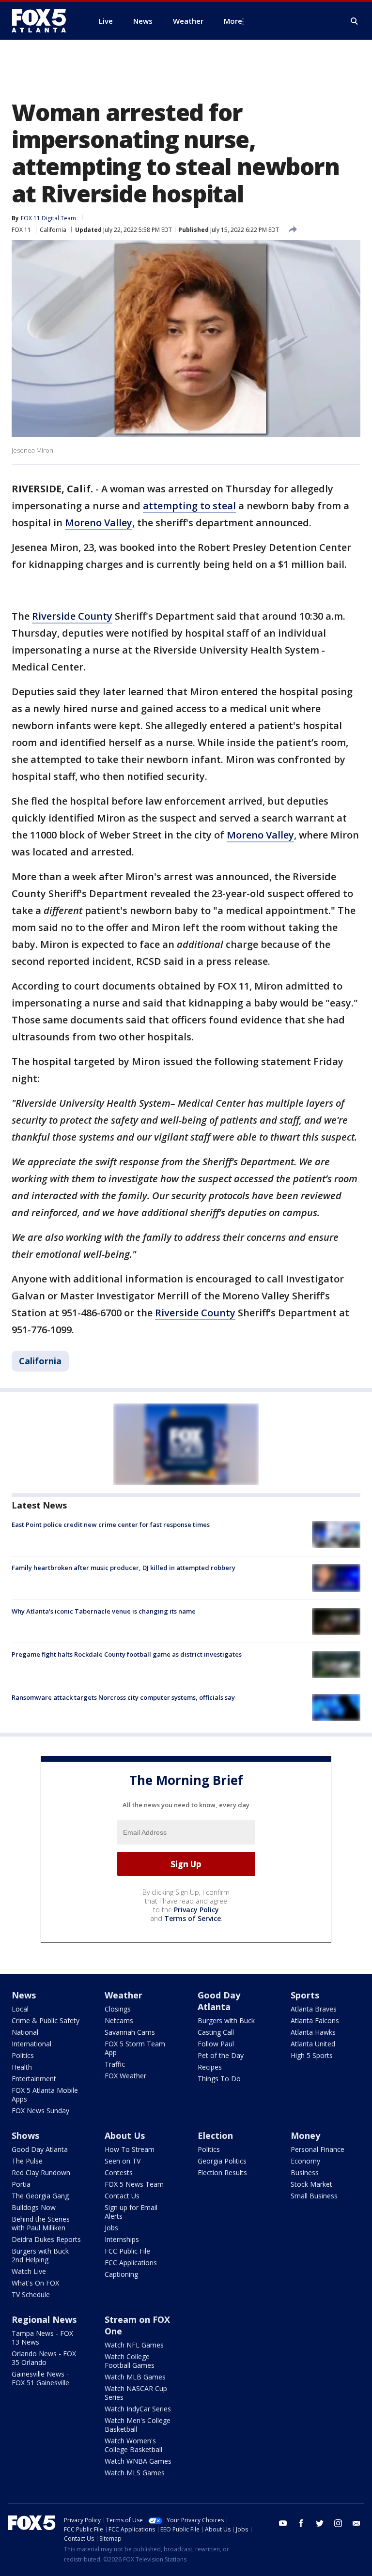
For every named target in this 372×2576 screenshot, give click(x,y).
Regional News (44, 2319)
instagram (338, 2523)
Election (215, 2135)
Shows (25, 2135)
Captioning (121, 2274)
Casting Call (216, 2032)
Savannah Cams (130, 2032)
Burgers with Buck (226, 2020)
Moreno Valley (99, 523)
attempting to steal (189, 506)
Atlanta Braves (314, 2009)
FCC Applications (131, 2263)
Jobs (111, 2228)
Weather (124, 1995)
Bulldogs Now (34, 2207)
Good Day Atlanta (219, 2001)
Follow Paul (216, 2044)
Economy (305, 2161)
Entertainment (34, 2079)
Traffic (115, 2064)
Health (22, 2067)
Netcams (119, 2020)
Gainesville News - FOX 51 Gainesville (40, 2378)
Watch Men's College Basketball (138, 2425)
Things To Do (219, 2079)
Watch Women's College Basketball (133, 2445)
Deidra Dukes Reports (46, 2239)
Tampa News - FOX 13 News (42, 2338)
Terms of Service (193, 1918)
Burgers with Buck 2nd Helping (40, 2255)
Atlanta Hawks (313, 2032)
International (31, 2044)
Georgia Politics (222, 2161)
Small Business (314, 2196)
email (356, 2523)
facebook (301, 2523)
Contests (119, 2172)
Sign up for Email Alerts (131, 2212)
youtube (283, 2523)
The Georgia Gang (40, 2196)
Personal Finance (318, 2149)
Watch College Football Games (130, 2361)
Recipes (210, 2067)
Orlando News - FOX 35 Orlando (44, 2358)
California (53, 230)
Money (305, 2135)
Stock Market (311, 2184)
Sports (305, 1995)
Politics (23, 2055)
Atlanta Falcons (315, 2020)
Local (20, 2009)
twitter (320, 2523)
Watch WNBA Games (138, 2461)
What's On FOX (35, 2283)
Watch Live (29, 2271)
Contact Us (122, 2196)
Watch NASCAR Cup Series (136, 2393)
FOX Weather (125, 2076)
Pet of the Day (221, 2055)
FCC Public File (127, 2251)
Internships (122, 2239)
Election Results (222, 2172)
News (24, 1995)
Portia (21, 2184)
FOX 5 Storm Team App (135, 2048)
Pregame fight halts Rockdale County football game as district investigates (127, 1654)
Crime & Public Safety (46, 2020)
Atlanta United (313, 2044)
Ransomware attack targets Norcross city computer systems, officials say (123, 1697)
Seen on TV (123, 2161)
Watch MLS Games (135, 2473)
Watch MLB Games (135, 2377)
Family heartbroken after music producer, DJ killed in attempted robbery (124, 1568)
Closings (118, 2009)
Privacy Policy (196, 1910)
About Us (125, 2135)
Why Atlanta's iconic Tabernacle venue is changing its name (104, 1611)
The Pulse (27, 2161)
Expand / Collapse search (355, 21)
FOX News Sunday (40, 2111)
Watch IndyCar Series (138, 2409)
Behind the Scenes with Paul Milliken (41, 2223)
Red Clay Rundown (41, 2172)
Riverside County (72, 616)
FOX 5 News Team (134, 2184)
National (25, 2032)
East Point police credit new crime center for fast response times (111, 1524)
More (233, 21)
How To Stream (130, 2149)
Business (305, 2172)
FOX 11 (21, 230)
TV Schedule (31, 2294)
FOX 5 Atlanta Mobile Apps (45, 2095)
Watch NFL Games (134, 2345)
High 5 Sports (312, 2055)
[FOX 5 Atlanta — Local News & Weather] (44, 21)
